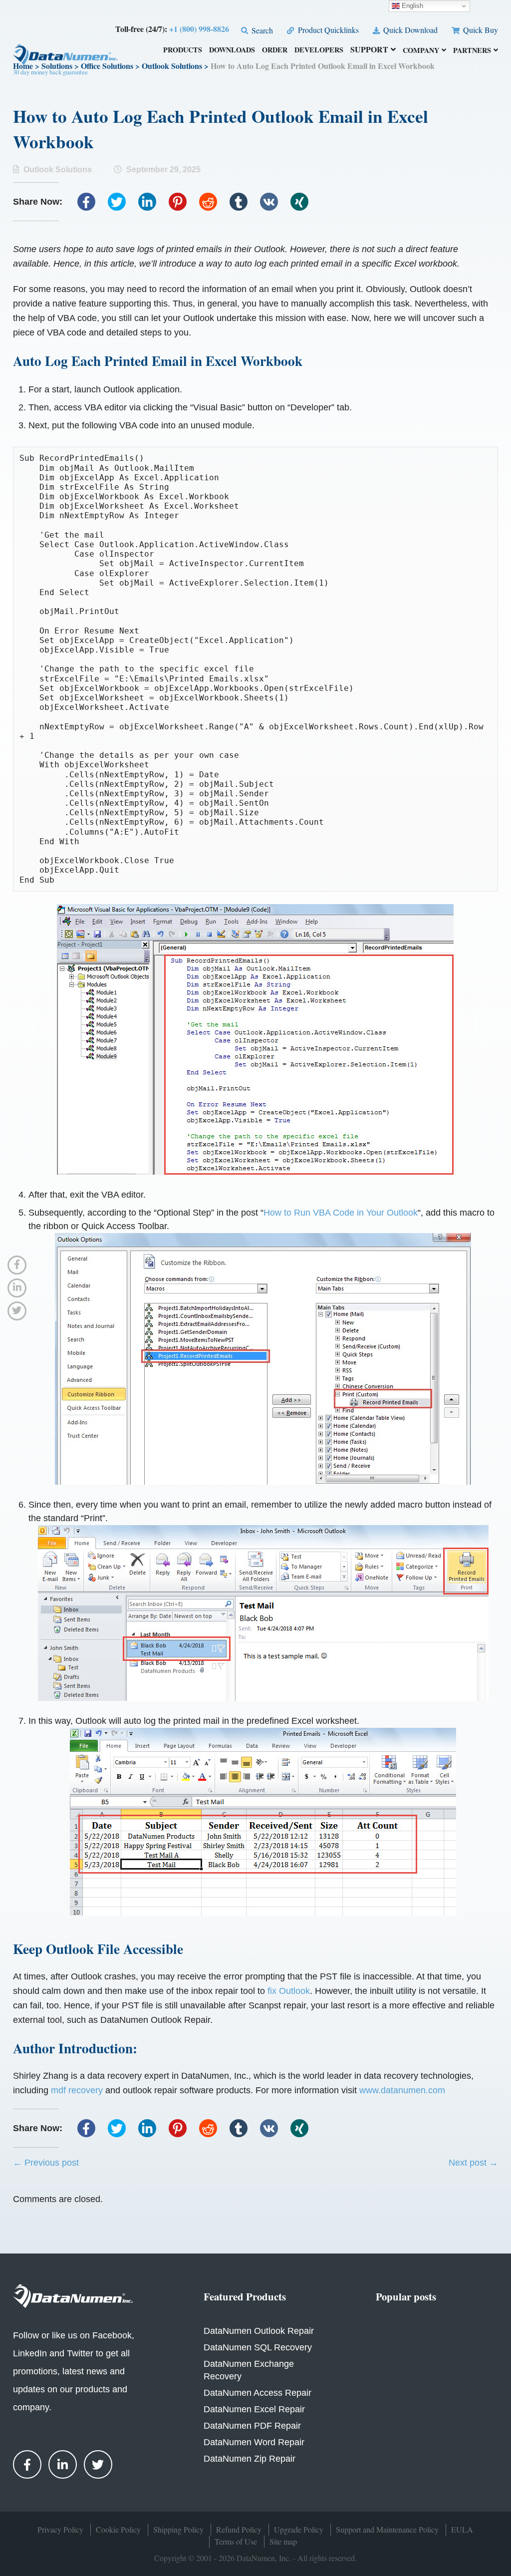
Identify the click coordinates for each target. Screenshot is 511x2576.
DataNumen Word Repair (254, 2442)
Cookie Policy (118, 2529)
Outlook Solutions (58, 169)
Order (275, 51)
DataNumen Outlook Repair (259, 2331)
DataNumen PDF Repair (252, 2426)
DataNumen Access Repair (257, 2393)
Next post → (473, 2163)
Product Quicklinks (327, 30)
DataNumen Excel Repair (254, 2409)
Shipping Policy (178, 2529)
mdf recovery (77, 2090)
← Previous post (46, 2163)
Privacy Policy (60, 2529)
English (411, 6)
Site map (283, 2541)
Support (369, 50)
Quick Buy (480, 30)
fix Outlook (289, 1991)
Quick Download (409, 30)
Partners (472, 51)
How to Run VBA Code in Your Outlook (341, 1213)
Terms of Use (236, 2541)
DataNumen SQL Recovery (258, 2347)
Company (421, 51)
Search (261, 30)
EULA (462, 2529)
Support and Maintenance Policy (387, 2529)
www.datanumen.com (402, 2090)
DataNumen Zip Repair (250, 2459)
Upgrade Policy (299, 2529)
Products (183, 51)
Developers (319, 51)
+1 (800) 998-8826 (199, 29)
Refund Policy (239, 2529)
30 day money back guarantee (50, 72)
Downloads (232, 51)
